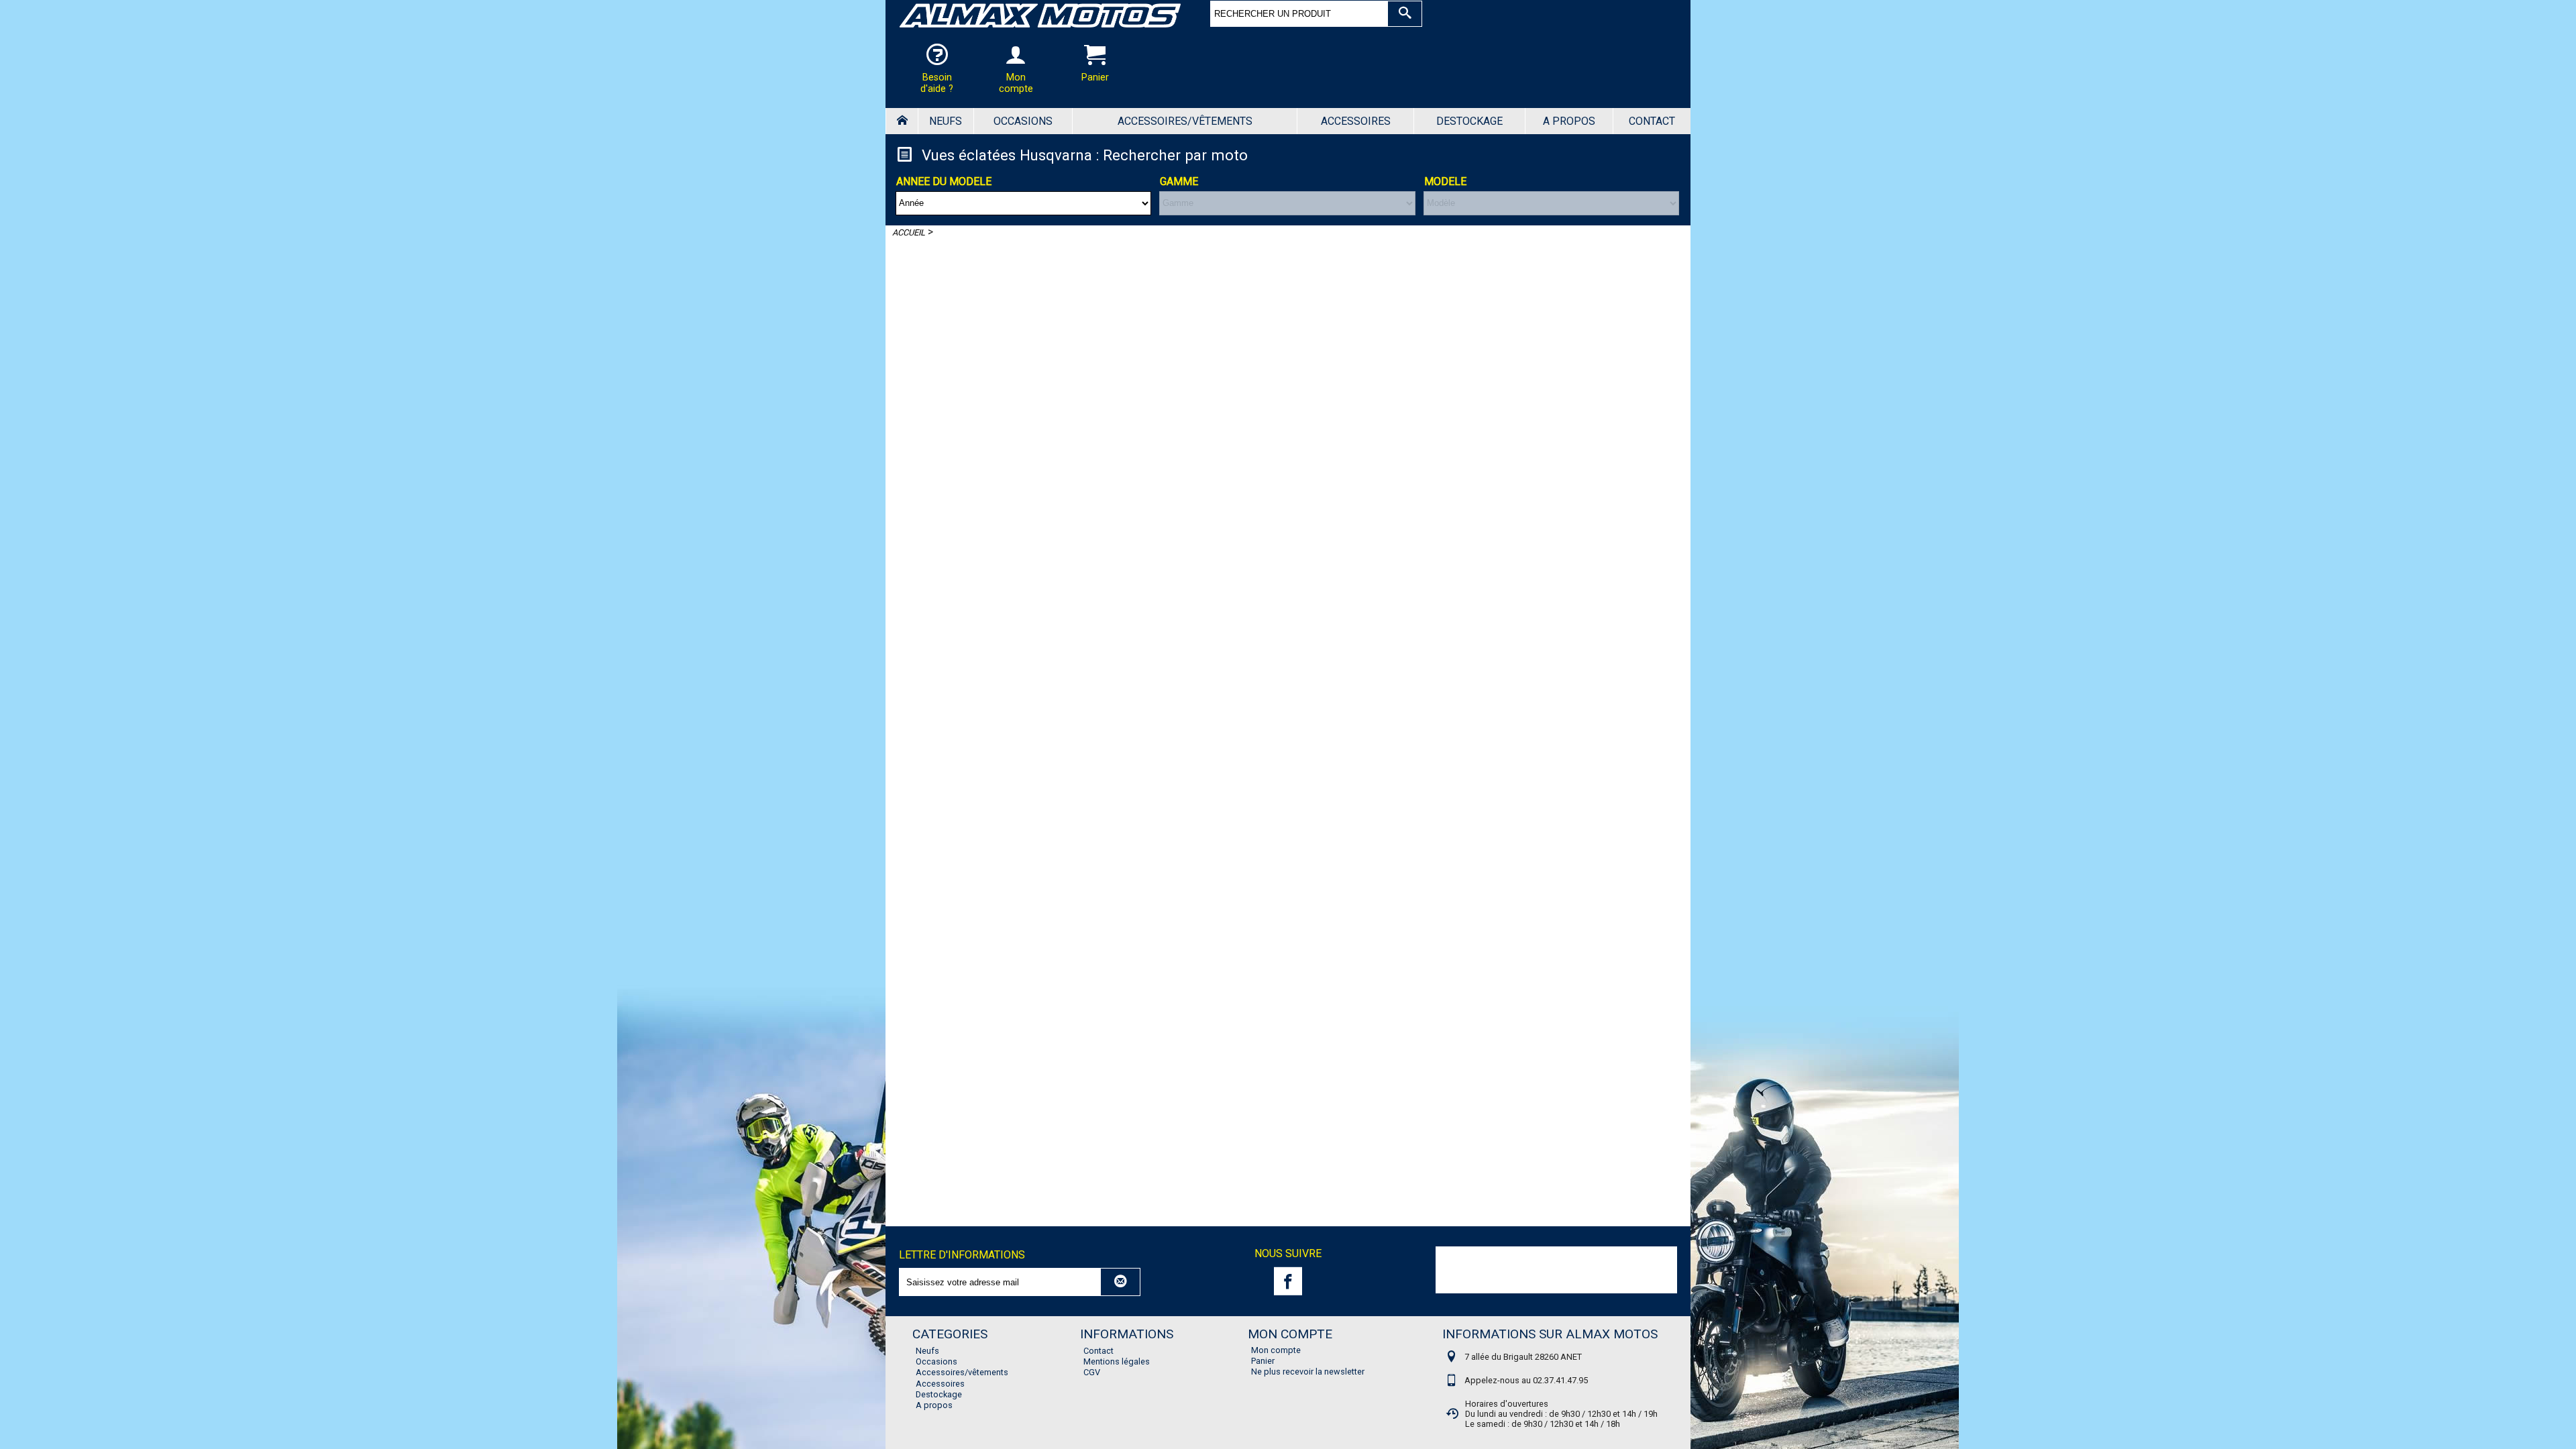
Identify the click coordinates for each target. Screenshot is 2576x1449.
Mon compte (1276, 1350)
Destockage (1469, 121)
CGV (1092, 1372)
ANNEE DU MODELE (944, 181)
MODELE (1445, 181)
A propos (1569, 121)
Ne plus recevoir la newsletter (1308, 1372)
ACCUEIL (909, 232)
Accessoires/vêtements (1185, 121)
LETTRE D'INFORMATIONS (962, 1255)
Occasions (1023, 121)
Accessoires (1356, 121)
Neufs (946, 121)
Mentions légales (1117, 1361)
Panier (1263, 1361)
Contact (1652, 121)
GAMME (1179, 181)
